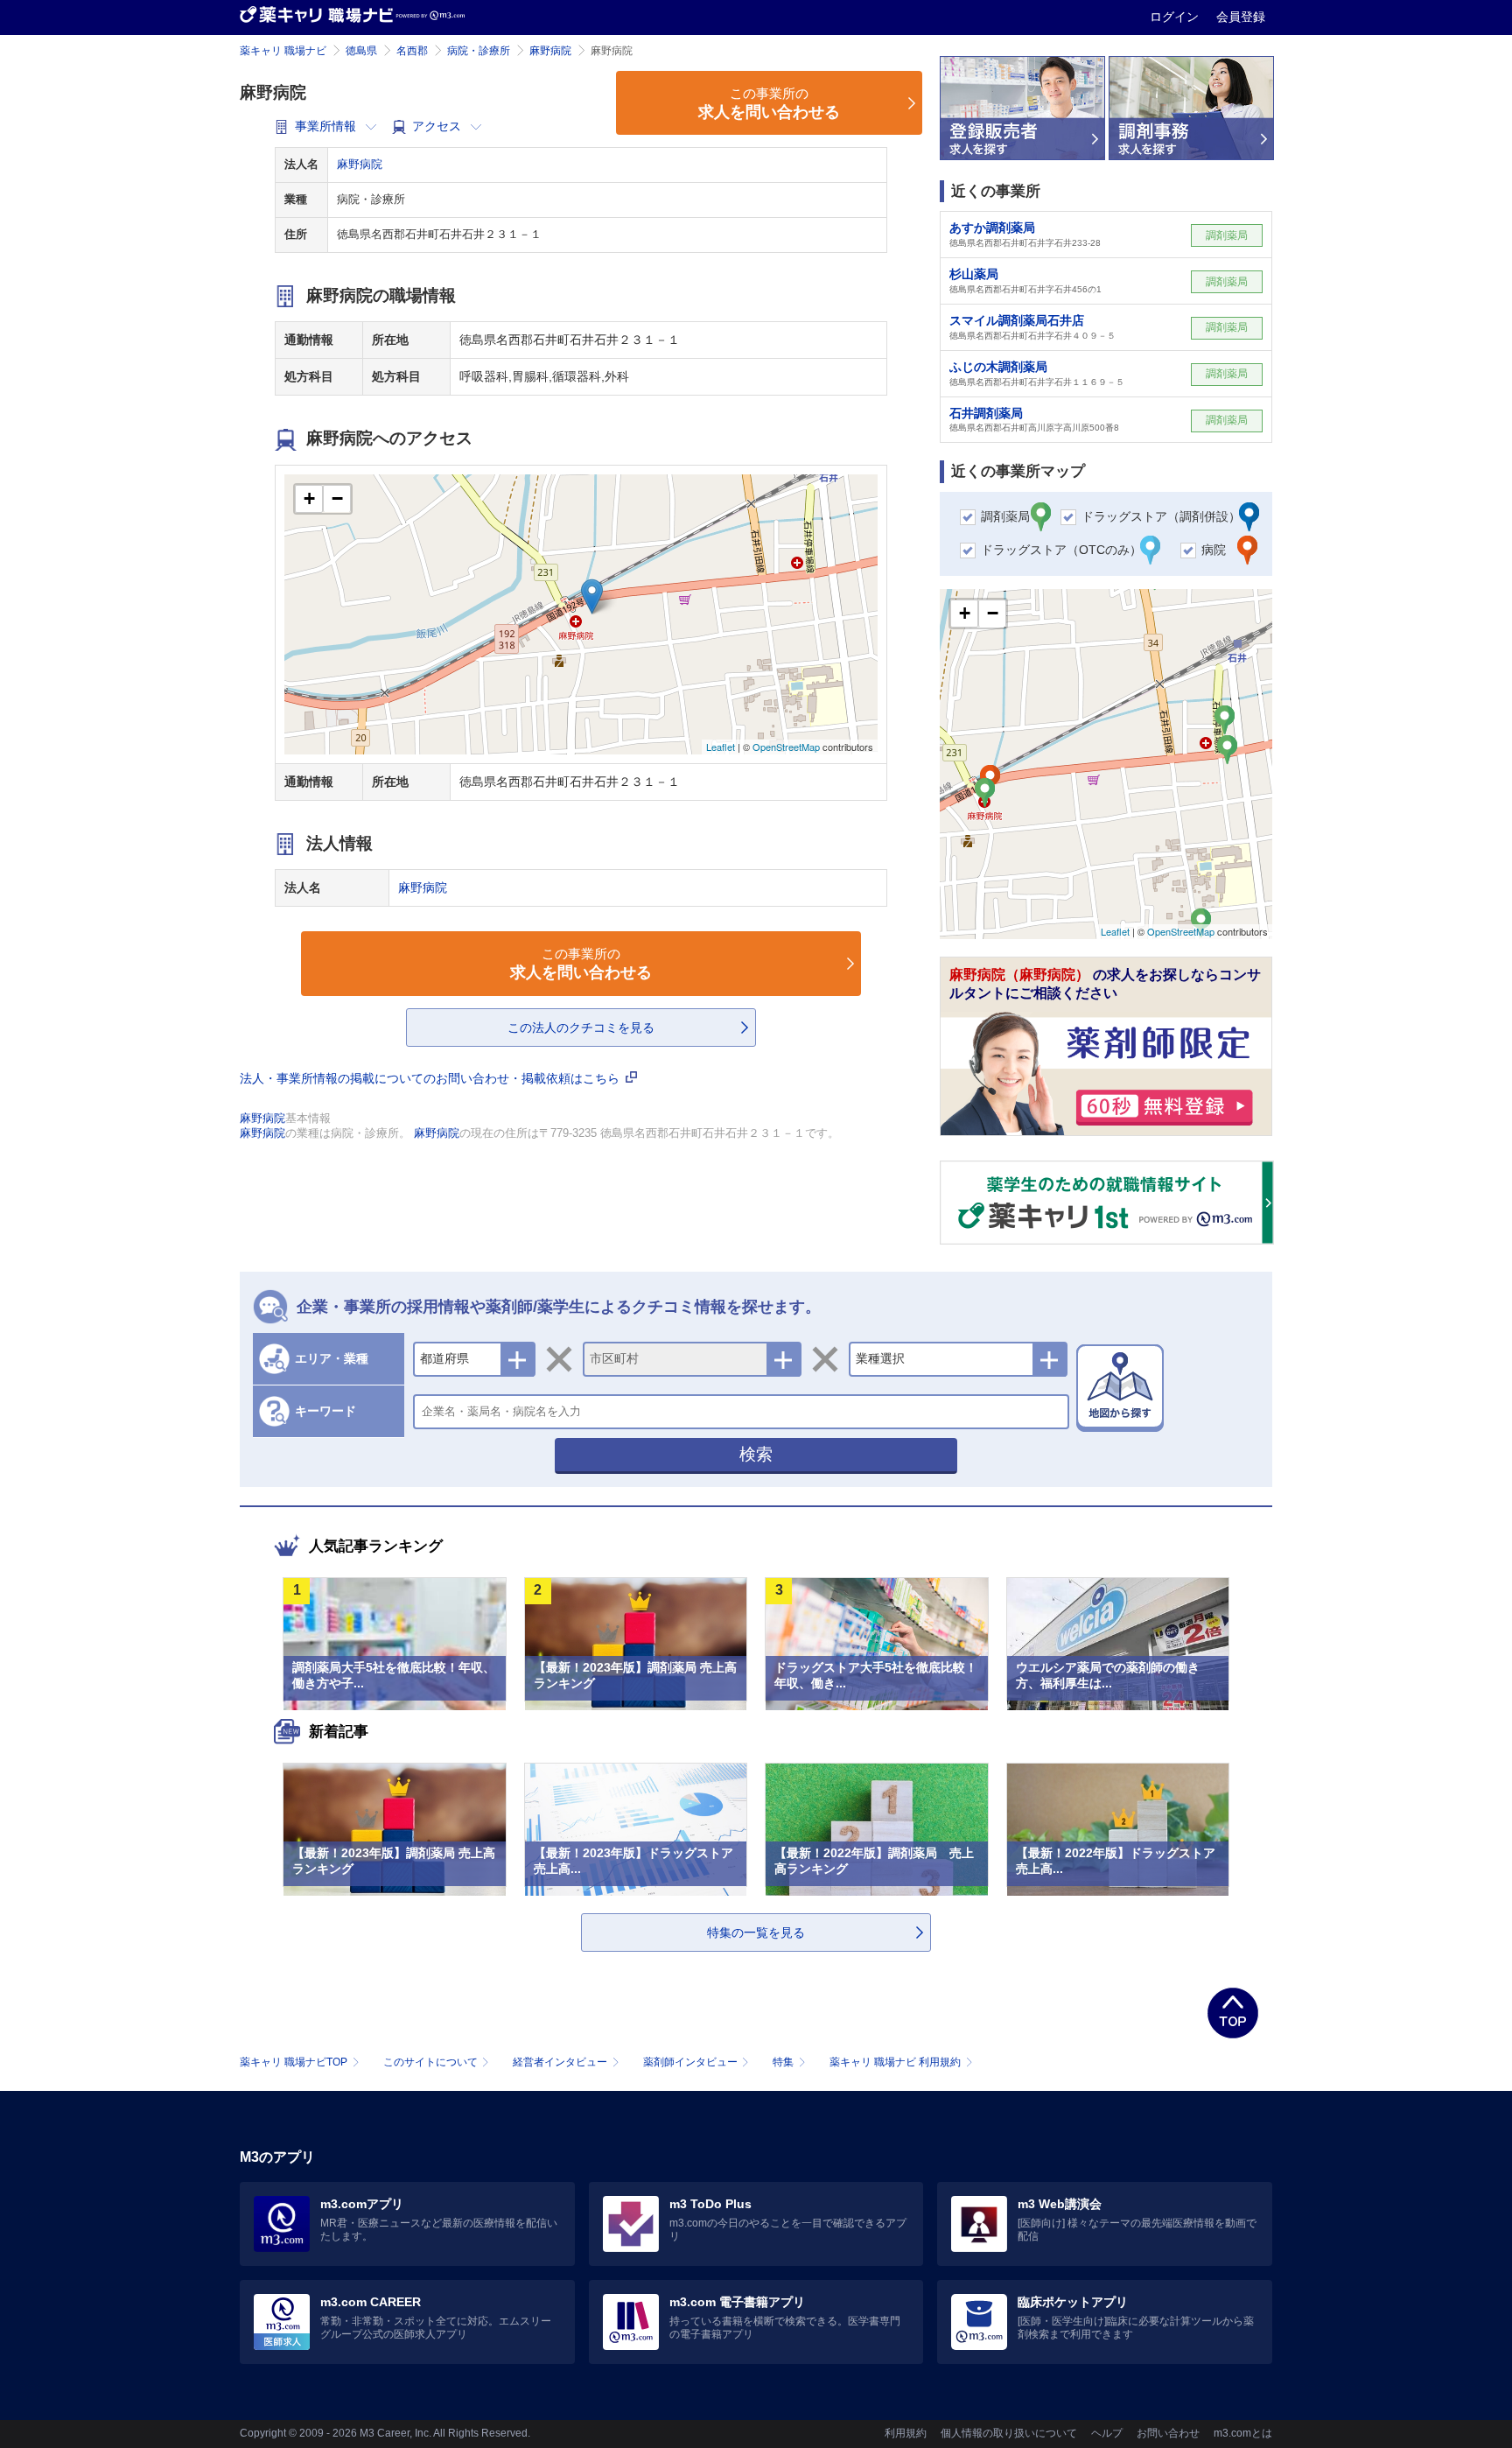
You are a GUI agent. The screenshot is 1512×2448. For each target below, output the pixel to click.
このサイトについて (430, 2062)
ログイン (1176, 17)
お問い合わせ (1168, 2433)
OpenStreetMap (786, 747)
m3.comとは (1243, 2433)
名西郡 (412, 51)
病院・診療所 (479, 51)
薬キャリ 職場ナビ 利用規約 (895, 2062)
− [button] (337, 498)
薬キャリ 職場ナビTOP (294, 2062)
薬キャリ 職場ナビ (283, 51)
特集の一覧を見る (756, 1932)
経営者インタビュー (560, 2062)
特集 (783, 2062)
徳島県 (361, 51)
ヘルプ (1107, 2433)
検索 (756, 1454)
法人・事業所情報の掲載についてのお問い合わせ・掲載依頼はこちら (431, 1078)
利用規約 (906, 2433)
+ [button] (309, 498)
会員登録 (1241, 17)
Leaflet (721, 747)
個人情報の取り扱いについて (1009, 2433)
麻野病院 (550, 51)
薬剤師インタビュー (690, 2062)
